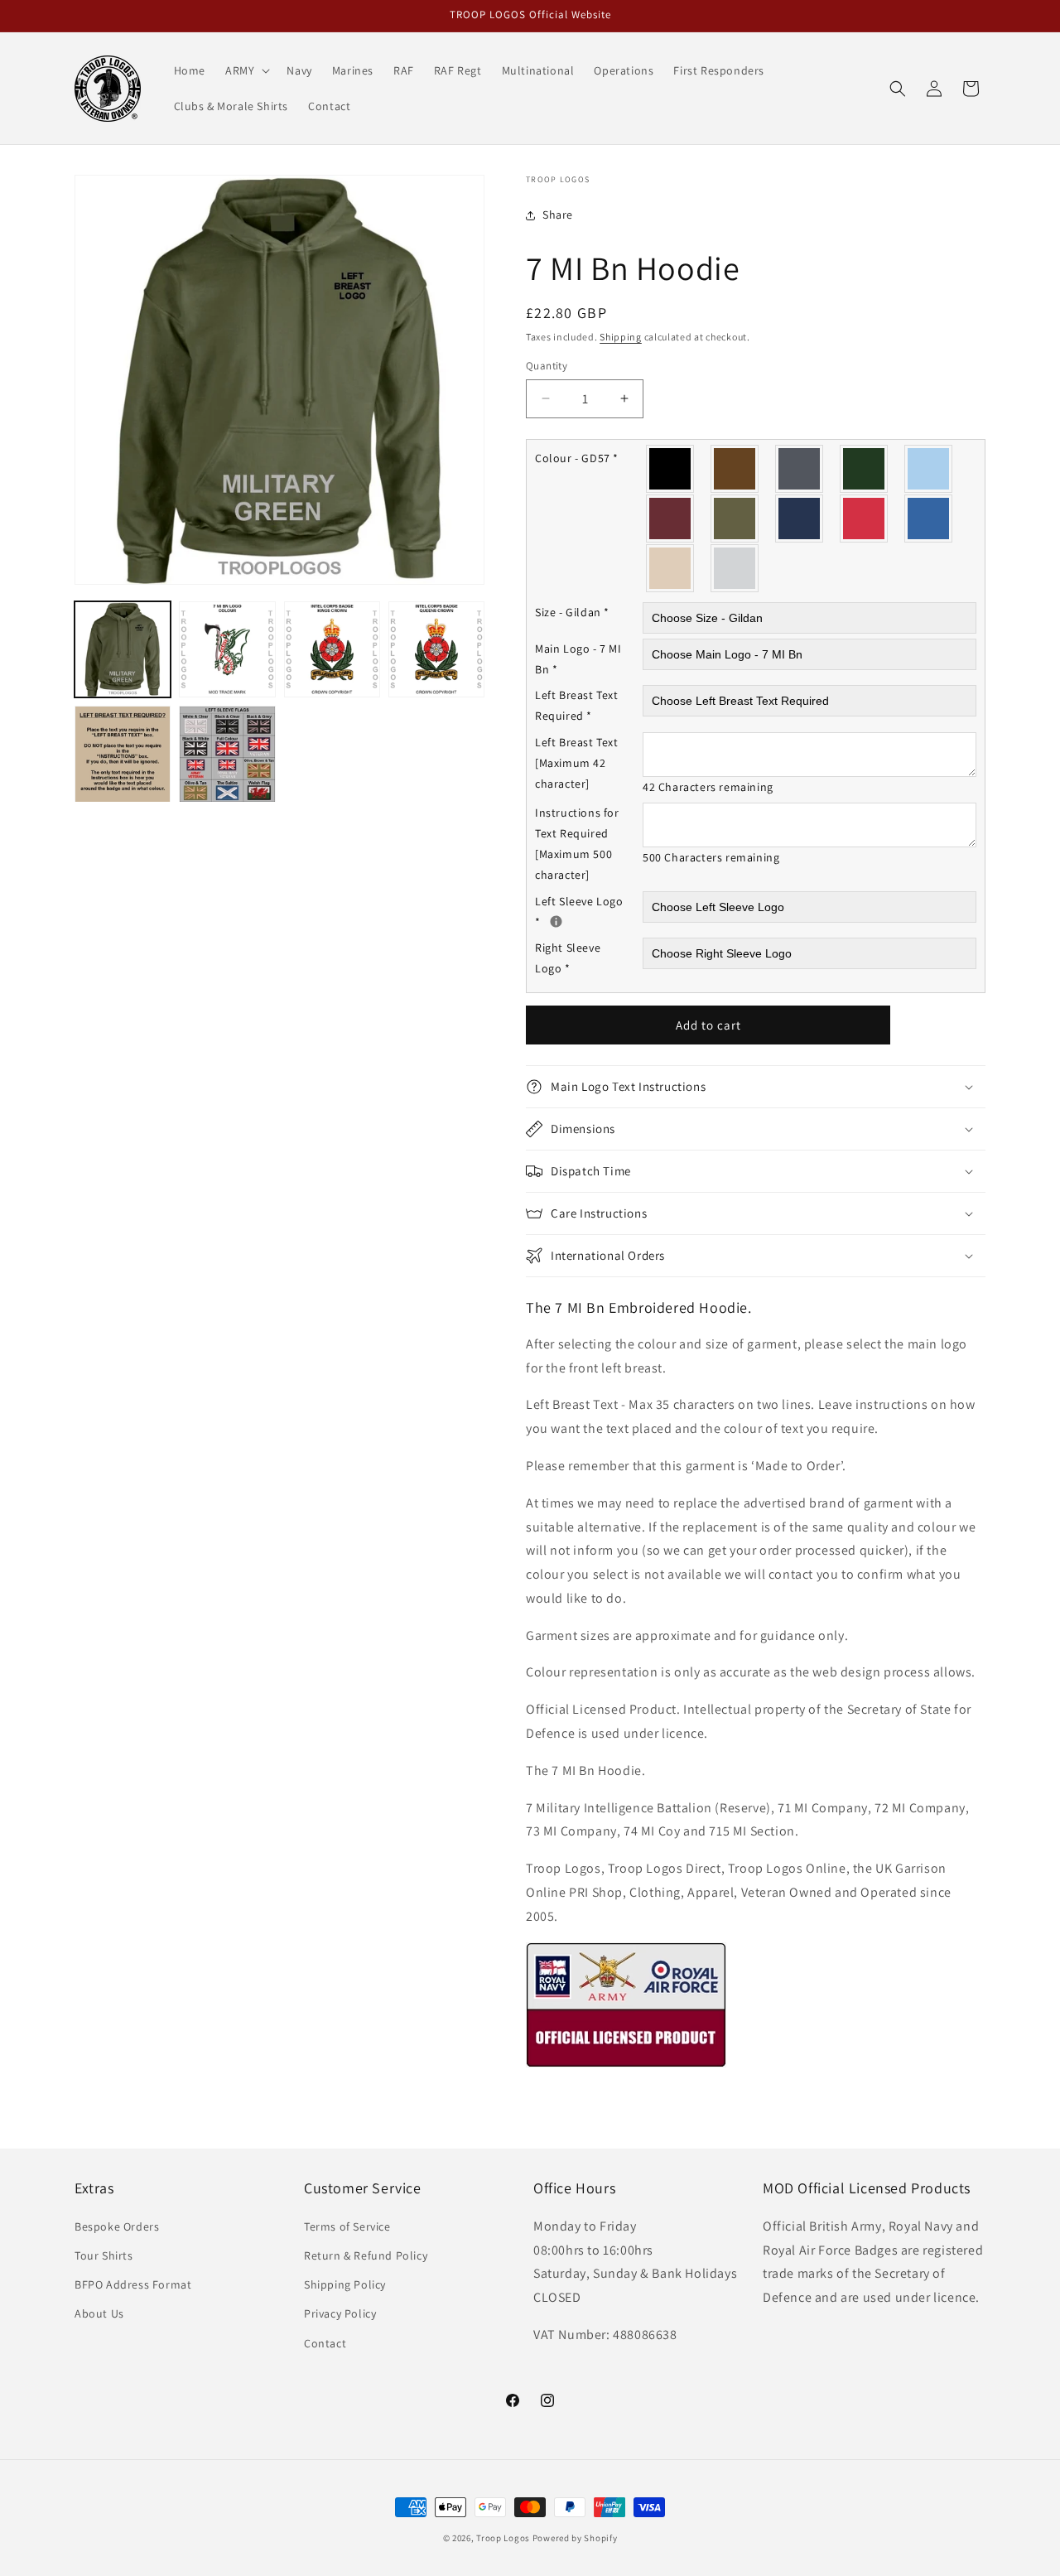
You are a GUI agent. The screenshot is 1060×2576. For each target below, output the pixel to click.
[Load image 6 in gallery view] (227, 754)
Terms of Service (347, 2226)
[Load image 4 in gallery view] (436, 649)
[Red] (865, 519)
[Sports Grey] (735, 568)
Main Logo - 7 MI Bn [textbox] (578, 659)
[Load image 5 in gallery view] (123, 754)
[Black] (671, 469)
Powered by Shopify (575, 2538)
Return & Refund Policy (366, 2255)
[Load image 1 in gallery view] (123, 649)
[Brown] (735, 469)
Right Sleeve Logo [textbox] (568, 958)
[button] (246, 70)
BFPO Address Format (133, 2284)
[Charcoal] (800, 469)
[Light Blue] (929, 469)
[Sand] (671, 568)
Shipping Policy (345, 2284)
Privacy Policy (340, 2313)
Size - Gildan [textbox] (572, 612)
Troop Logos (503, 2538)
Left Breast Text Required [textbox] (577, 705)
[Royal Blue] (929, 519)
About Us (99, 2313)
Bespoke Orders (117, 2226)
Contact (325, 2343)
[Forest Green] (865, 469)
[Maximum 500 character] (577, 844)
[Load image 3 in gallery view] (332, 649)
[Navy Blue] (800, 519)
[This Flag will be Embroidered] (556, 921)
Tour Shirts (104, 2255)
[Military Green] (735, 519)
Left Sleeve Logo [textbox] (589, 911)
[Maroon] (671, 519)
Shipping (621, 337)
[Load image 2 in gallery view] (227, 649)
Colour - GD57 (577, 458)
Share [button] (558, 215)
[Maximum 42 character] (577, 763)
